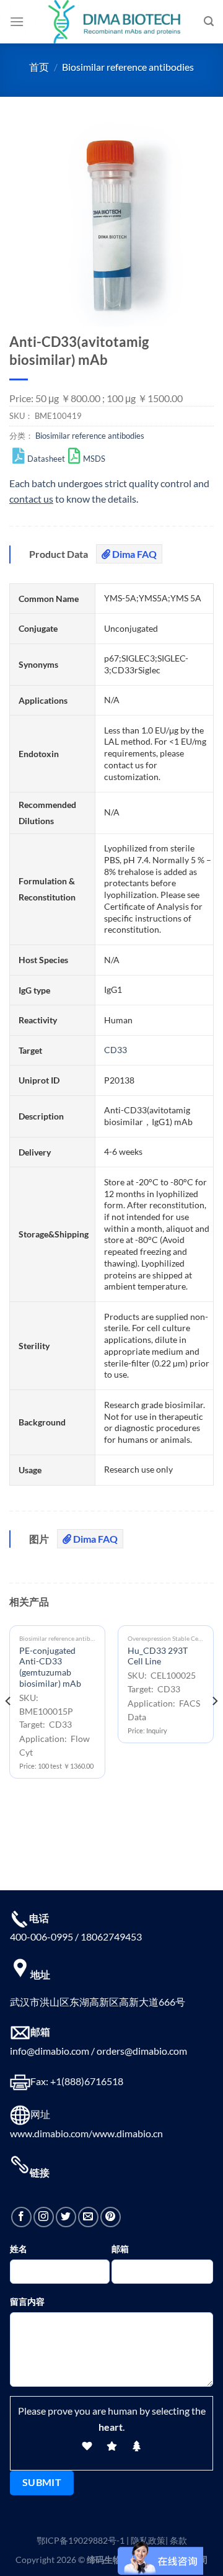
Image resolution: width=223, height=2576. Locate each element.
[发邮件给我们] (88, 2217)
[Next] (214, 1726)
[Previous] (9, 1726)
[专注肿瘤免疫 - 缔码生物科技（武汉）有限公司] (114, 22)
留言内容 (27, 2301)
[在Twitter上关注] (66, 2217)
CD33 (116, 1050)
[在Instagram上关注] (44, 2217)
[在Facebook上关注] (21, 2217)
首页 (39, 67)
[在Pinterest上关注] (111, 2217)
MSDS (94, 459)
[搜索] (209, 21)
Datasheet (46, 459)
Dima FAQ (133, 554)
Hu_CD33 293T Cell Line (158, 1656)
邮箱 (120, 2249)
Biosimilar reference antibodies (128, 67)
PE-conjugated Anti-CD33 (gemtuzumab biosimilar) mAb (50, 1667)
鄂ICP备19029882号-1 (81, 2540)
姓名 (19, 2249)
